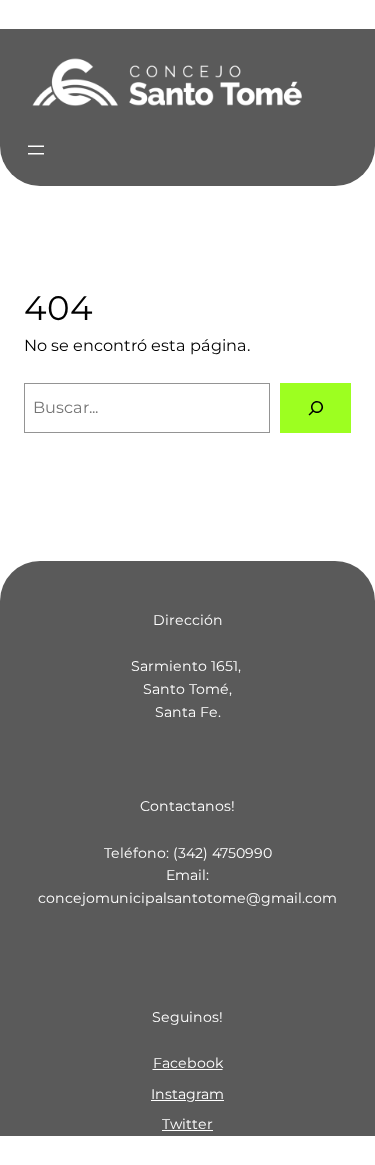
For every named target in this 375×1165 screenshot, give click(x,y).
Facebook (188, 1063)
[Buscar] (315, 408)
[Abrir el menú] (36, 150)
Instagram (187, 1094)
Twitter (187, 1124)
